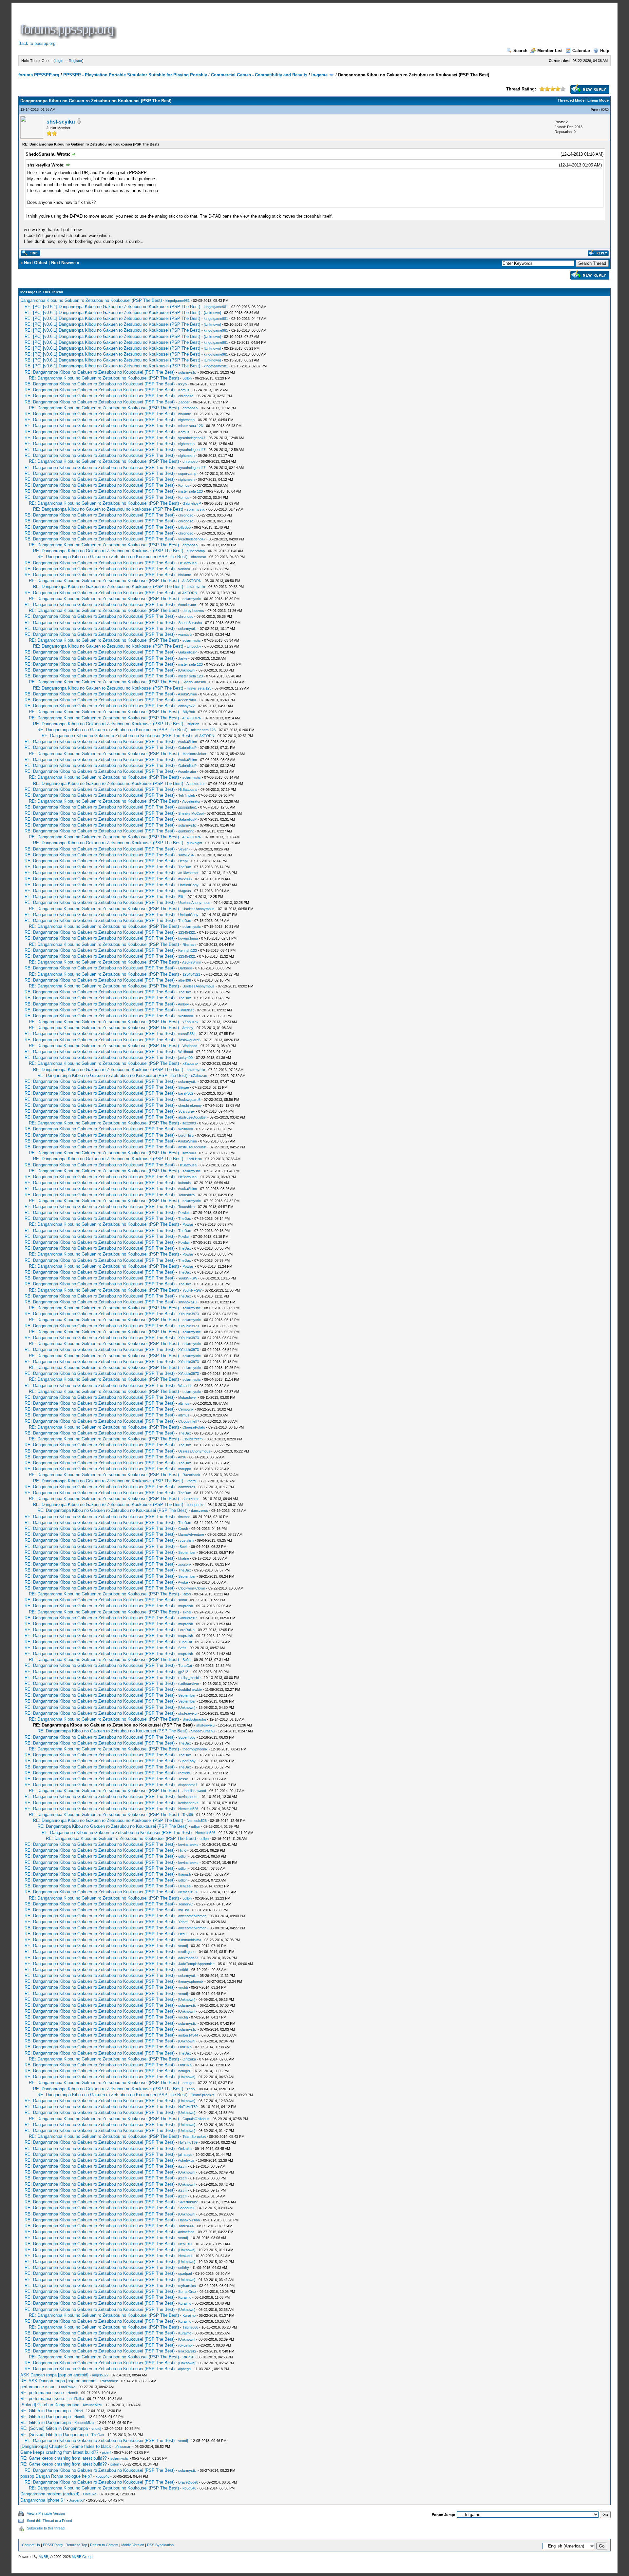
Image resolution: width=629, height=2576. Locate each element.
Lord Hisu (186, 1135)
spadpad (185, 2274)
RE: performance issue (42, 2393)
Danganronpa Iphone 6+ (43, 2500)
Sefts (182, 1648)
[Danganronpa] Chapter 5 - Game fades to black (66, 2446)
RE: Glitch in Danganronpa (46, 2411)
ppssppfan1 (188, 807)
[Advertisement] (237, 24)
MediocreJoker (194, 754)
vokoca (184, 569)
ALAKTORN (192, 581)
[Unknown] (212, 313)
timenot (184, 1517)
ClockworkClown (192, 1588)
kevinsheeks (188, 1797)
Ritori (187, 1594)
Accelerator (187, 605)
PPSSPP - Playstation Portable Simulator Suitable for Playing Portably (135, 75)
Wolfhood (186, 1016)
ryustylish (186, 1540)
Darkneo (185, 968)
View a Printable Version (46, 2513)
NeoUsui (185, 2244)
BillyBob (184, 527)
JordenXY (77, 2500)
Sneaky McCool (191, 813)
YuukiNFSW (188, 1278)
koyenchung (188, 938)
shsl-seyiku (61, 122)
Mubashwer (188, 1397)
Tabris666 (186, 2226)
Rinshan (189, 945)
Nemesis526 (188, 1809)
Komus (184, 390)
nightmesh (186, 420)
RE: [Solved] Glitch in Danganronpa (54, 2428)
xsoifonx (185, 1564)
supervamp (187, 474)
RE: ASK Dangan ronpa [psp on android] (58, 2381)
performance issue (38, 2387)
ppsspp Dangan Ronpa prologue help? (56, 2476)
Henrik (73, 2393)
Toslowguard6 (189, 1040)
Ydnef (183, 1922)
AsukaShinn (187, 694)
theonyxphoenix (195, 1749)
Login (59, 61)
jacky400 (185, 1058)
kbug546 (103, 2476)
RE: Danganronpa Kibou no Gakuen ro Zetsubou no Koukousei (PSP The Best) (100, 372)
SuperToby (187, 1737)
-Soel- (183, 1547)
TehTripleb (187, 795)
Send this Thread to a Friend (49, 2521)
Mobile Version (133, 2545)
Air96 (182, 1457)
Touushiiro (186, 1195)
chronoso (186, 396)
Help (605, 51)
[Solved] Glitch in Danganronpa (50, 2405)
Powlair (184, 1213)
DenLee (184, 1886)
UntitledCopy (188, 885)
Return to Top (76, 2545)
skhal (182, 1600)
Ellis (181, 897)
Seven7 (184, 849)
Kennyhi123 (188, 950)
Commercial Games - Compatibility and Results (259, 75)
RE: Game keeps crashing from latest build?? (64, 2458)
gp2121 (184, 1672)
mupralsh (186, 1606)
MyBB (43, 2557)
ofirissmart (123, 2447)
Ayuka (183, 1582)
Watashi (185, 1386)
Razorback (191, 1475)
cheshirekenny (190, 1105)
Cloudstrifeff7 (189, 1421)
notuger (184, 2071)
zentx (191, 2089)
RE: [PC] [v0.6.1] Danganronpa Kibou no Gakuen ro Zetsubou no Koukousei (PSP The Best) (112, 307)
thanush (185, 1874)
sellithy (184, 2268)
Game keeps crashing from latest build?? (59, 2452)
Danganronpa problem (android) (50, 2494)
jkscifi (183, 2166)
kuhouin (184, 1183)
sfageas (185, 891)
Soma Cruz (187, 2292)
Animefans (186, 2232)
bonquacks (196, 1505)
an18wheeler (188, 873)
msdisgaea (187, 1952)
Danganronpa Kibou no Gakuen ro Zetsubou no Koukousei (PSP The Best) (91, 300)
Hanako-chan (189, 2220)
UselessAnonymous (194, 903)
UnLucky (194, 646)
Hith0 (182, 1850)
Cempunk (186, 1409)
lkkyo (182, 384)
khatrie (184, 1558)
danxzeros (187, 1487)
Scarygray (187, 1111)
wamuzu (185, 634)
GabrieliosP (192, 503)
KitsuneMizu (93, 2405)
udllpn (187, 378)
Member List (550, 51)
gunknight (186, 831)
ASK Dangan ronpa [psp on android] (54, 2375)
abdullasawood (194, 1791)
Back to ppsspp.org (37, 43)
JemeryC (186, 1904)
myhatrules (187, 2286)
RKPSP (188, 2357)
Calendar (581, 51)
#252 (605, 110)
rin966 (183, 1970)
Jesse (183, 1779)
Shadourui (186, 2208)
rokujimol (185, 2345)
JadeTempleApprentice (196, 1964)
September (187, 1552)
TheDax (185, 867)
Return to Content (104, 2545)
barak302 (186, 1093)
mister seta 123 (191, 426)
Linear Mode (598, 100)
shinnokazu (187, 1302)
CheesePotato (194, 1427)
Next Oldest (36, 263)
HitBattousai (188, 563)
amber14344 (188, 2035)
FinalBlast (186, 1010)
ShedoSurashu (190, 623)
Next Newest (63, 263)
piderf (106, 2452)
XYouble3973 (189, 1314)
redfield (184, 1773)
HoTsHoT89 (188, 2107)
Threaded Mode (571, 100)
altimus (184, 1403)
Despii (183, 861)
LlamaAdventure (191, 1534)
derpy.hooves (193, 611)
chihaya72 (186, 706)
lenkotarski (187, 2351)
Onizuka (185, 2047)
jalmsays (185, 2155)
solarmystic (187, 372)
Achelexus (186, 2160)
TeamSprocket (203, 2095)
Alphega (184, 2369)
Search (520, 51)
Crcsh (183, 1529)
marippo (185, 1469)
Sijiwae (184, 1087)
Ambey (183, 1004)
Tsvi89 (188, 1815)
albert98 (185, 980)
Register (76, 61)
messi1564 (187, 1034)
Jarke (183, 658)
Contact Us (31, 2545)
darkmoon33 (188, 1958)
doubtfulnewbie (190, 1689)
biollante (185, 414)
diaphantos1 (188, 1785)
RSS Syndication (160, 2545)
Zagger (184, 402)
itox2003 (185, 879)
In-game (319, 75)
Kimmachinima (190, 1940)
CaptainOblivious (196, 2119)
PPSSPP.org (53, 2545)
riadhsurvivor (189, 1684)
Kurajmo (185, 2297)
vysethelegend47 (192, 438)
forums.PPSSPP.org (39, 75)
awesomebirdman (192, 1916)
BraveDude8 (188, 2482)
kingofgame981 (178, 301)
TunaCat (185, 1642)
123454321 (187, 932)
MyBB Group (82, 2557)
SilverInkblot (188, 2202)
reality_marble (189, 1678)
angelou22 (100, 2375)
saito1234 (186, 855)
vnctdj (191, 1481)
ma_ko (184, 1910)
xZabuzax (191, 1022)
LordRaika (186, 1630)
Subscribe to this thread (46, 2528)
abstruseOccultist (192, 1117)
